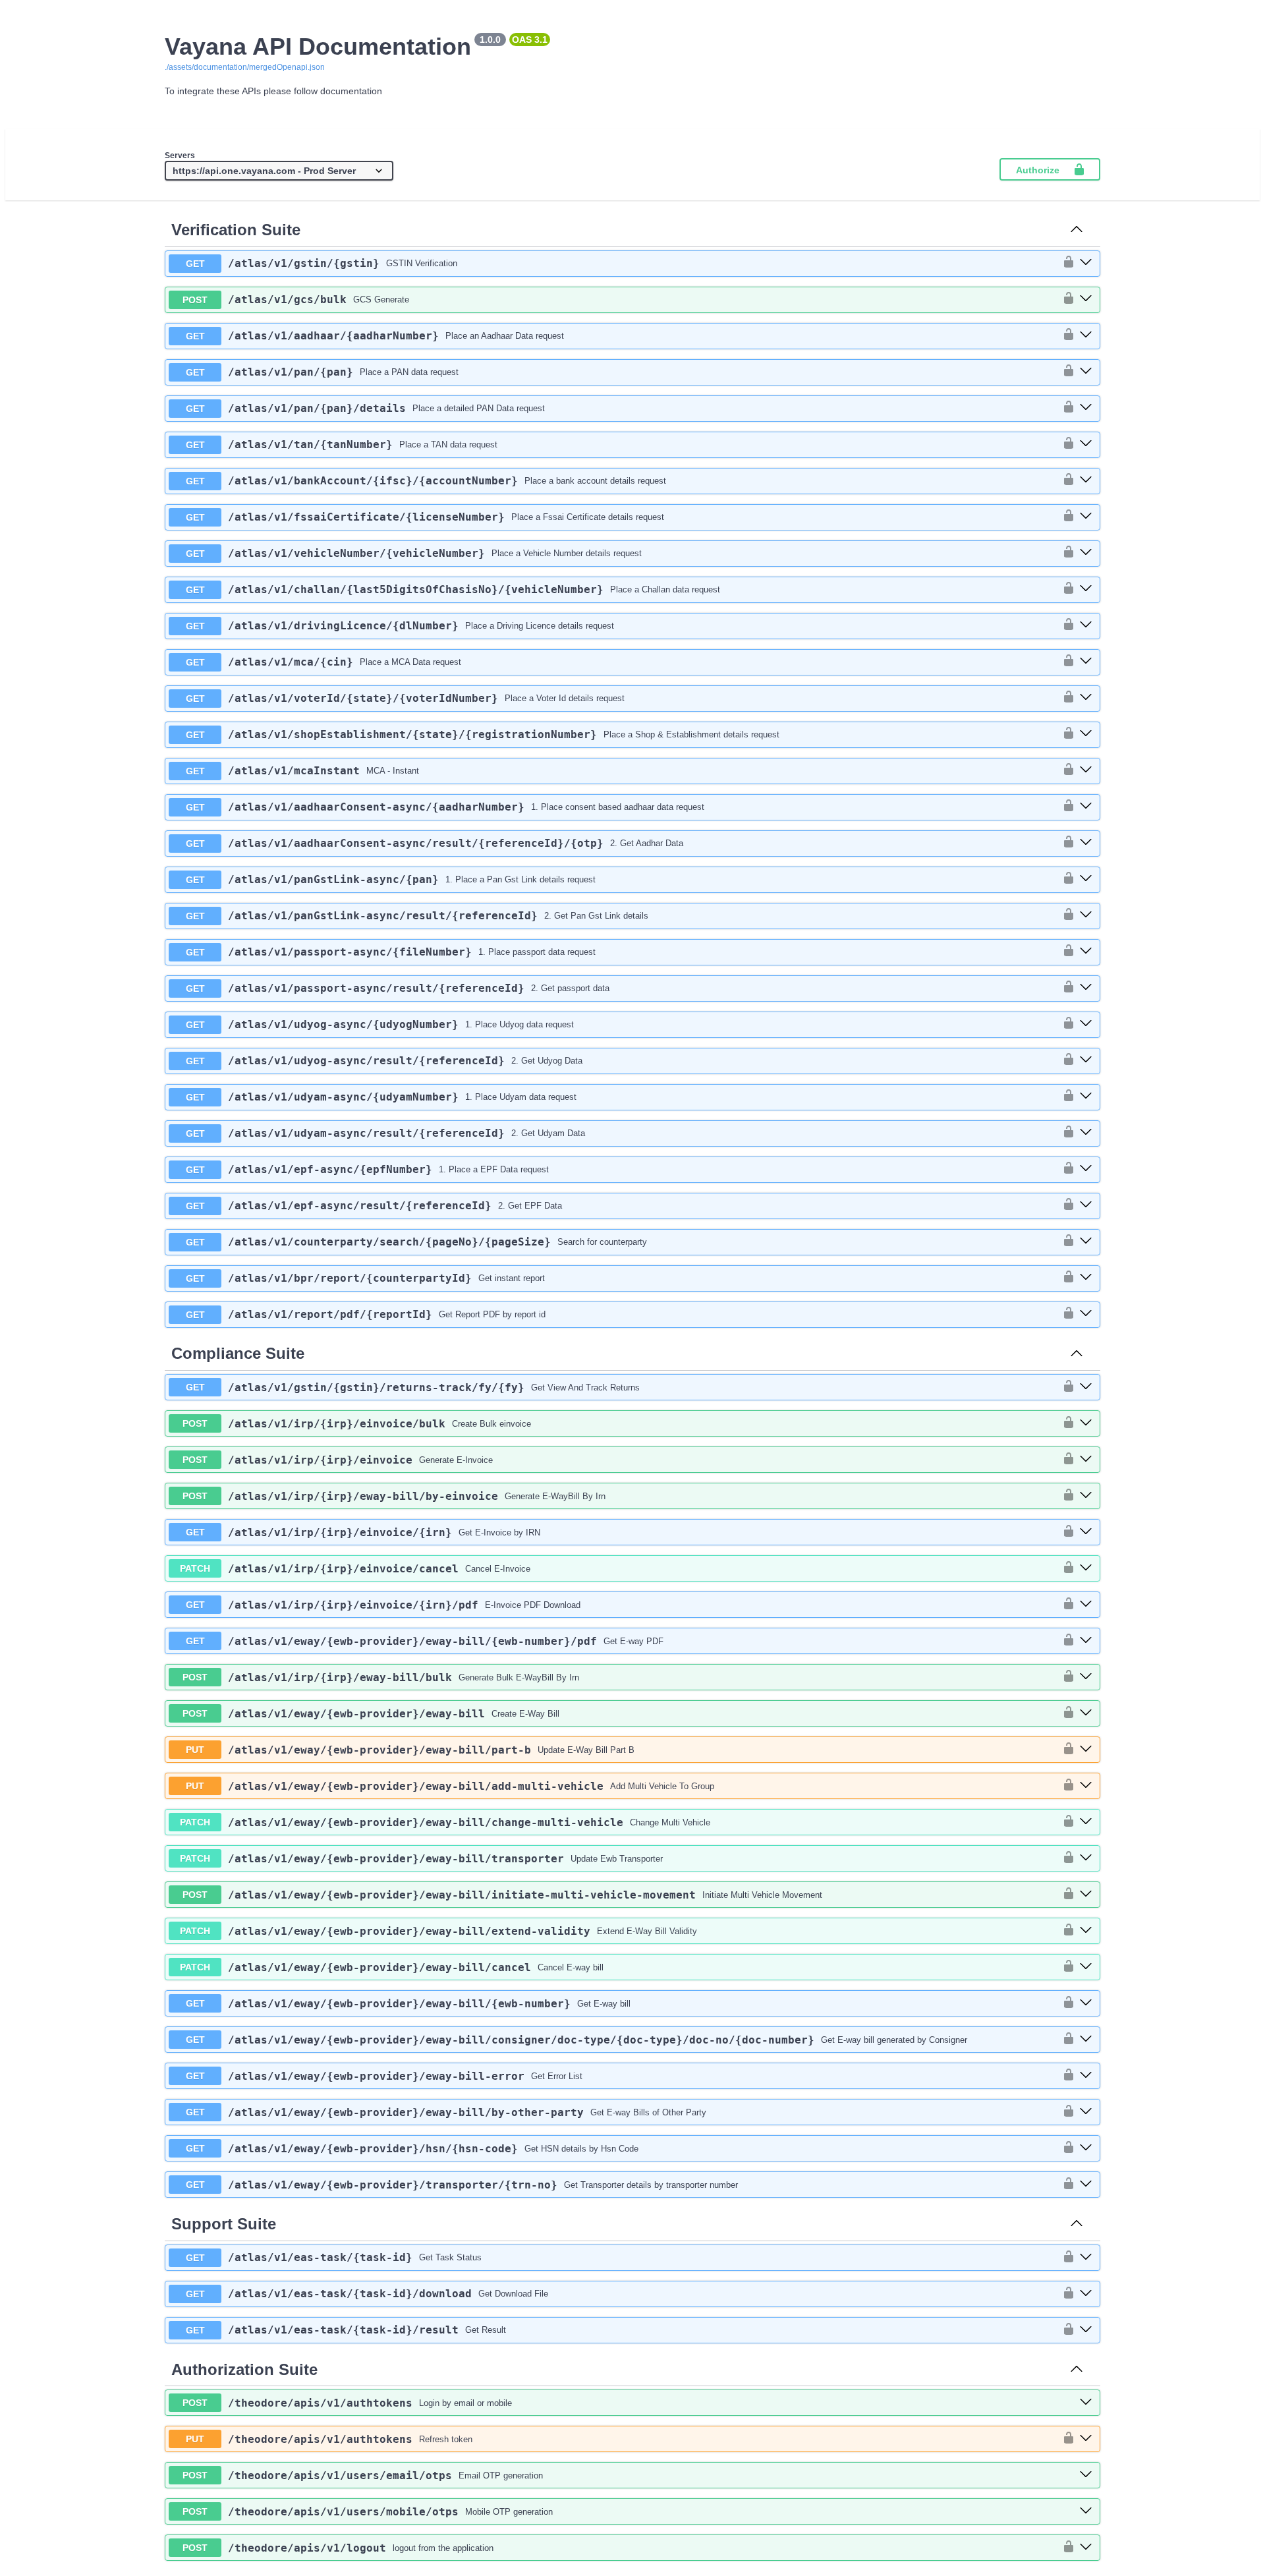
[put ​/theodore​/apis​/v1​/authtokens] (1086, 2439)
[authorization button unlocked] (1065, 263)
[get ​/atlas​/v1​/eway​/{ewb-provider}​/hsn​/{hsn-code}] (1086, 2148)
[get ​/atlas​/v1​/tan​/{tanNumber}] (1086, 444)
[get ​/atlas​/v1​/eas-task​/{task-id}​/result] (1086, 2330)
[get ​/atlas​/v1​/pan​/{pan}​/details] (1086, 408)
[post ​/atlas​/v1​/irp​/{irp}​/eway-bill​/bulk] (1086, 1677)
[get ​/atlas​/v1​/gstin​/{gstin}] (1086, 263)
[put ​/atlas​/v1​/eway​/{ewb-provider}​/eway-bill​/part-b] (1086, 1750)
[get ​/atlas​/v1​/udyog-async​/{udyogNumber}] (1086, 1024)
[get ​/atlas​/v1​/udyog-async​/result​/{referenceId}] (1086, 1060)
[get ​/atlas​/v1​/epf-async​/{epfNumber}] (1086, 1169)
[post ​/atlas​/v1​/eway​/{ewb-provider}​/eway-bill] (1086, 1713)
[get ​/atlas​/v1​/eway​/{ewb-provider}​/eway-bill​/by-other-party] (1086, 2112)
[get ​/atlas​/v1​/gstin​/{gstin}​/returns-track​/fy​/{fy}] (1086, 1387)
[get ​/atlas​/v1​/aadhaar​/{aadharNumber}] (1086, 335)
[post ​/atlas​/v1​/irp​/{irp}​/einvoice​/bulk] (1086, 1423)
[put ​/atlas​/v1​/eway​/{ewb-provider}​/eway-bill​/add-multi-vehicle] (1086, 1786)
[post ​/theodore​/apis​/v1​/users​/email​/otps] (1086, 2475)
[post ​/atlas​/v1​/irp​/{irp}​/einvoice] (1086, 1460)
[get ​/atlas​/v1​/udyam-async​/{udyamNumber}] (1086, 1097)
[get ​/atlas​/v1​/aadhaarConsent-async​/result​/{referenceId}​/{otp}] (1086, 843)
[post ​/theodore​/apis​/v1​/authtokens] (1086, 2403)
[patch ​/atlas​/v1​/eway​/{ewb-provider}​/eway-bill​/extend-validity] (1086, 1931)
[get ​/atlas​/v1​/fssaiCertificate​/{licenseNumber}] (1086, 517)
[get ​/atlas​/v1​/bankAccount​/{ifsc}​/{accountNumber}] (1086, 480)
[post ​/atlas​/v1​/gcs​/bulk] (1086, 299)
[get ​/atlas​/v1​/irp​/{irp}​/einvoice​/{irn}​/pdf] (1086, 1605)
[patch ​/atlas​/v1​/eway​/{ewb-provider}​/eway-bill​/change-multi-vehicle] (1086, 1822)
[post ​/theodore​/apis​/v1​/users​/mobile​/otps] (1086, 2511)
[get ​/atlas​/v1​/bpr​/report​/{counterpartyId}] (1086, 1278)
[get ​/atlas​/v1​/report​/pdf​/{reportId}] (1086, 1314)
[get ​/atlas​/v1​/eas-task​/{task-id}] (1086, 2258)
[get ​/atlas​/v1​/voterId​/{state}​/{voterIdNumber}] (1086, 698)
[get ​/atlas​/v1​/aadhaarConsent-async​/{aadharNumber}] (1086, 807)
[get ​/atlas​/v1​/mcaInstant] (1086, 770)
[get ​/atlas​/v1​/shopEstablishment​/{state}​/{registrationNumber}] (1086, 734)
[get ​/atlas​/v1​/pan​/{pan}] (1086, 372)
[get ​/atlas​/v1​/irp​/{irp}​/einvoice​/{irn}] (1086, 1532)
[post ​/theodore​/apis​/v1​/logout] (1086, 2548)
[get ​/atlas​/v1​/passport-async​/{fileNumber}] (1086, 952)
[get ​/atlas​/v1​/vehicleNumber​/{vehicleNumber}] (1086, 553)
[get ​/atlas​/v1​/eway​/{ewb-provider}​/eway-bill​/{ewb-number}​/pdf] (1086, 1641)
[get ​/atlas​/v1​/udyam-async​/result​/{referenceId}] (1086, 1133)
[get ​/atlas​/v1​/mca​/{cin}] (1086, 662)
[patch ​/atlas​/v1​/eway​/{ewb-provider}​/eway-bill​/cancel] (1086, 1967)
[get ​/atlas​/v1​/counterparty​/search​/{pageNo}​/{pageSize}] (1086, 1242)
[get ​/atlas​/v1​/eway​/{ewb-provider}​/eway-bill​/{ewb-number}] (1086, 2003)
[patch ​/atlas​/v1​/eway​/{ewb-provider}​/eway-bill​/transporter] (1086, 1858)
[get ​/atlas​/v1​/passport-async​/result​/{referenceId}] (1086, 988)
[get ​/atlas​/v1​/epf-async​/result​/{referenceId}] (1086, 1205)
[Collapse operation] (1077, 230)
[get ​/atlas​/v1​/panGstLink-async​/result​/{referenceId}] (1086, 915)
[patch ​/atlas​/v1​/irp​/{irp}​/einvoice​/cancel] (1086, 1568)
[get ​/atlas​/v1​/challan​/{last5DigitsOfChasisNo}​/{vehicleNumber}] (1086, 589)
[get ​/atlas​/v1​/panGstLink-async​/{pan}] (1086, 879)
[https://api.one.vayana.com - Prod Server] (279, 171)
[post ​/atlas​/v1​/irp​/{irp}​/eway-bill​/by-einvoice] (1086, 1496)
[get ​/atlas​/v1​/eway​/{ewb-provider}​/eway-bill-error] (1086, 2076)
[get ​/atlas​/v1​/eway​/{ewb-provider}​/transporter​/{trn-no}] (1086, 2185)
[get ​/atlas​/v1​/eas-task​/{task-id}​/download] (1086, 2294)
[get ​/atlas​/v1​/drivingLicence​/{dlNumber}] (1086, 625)
